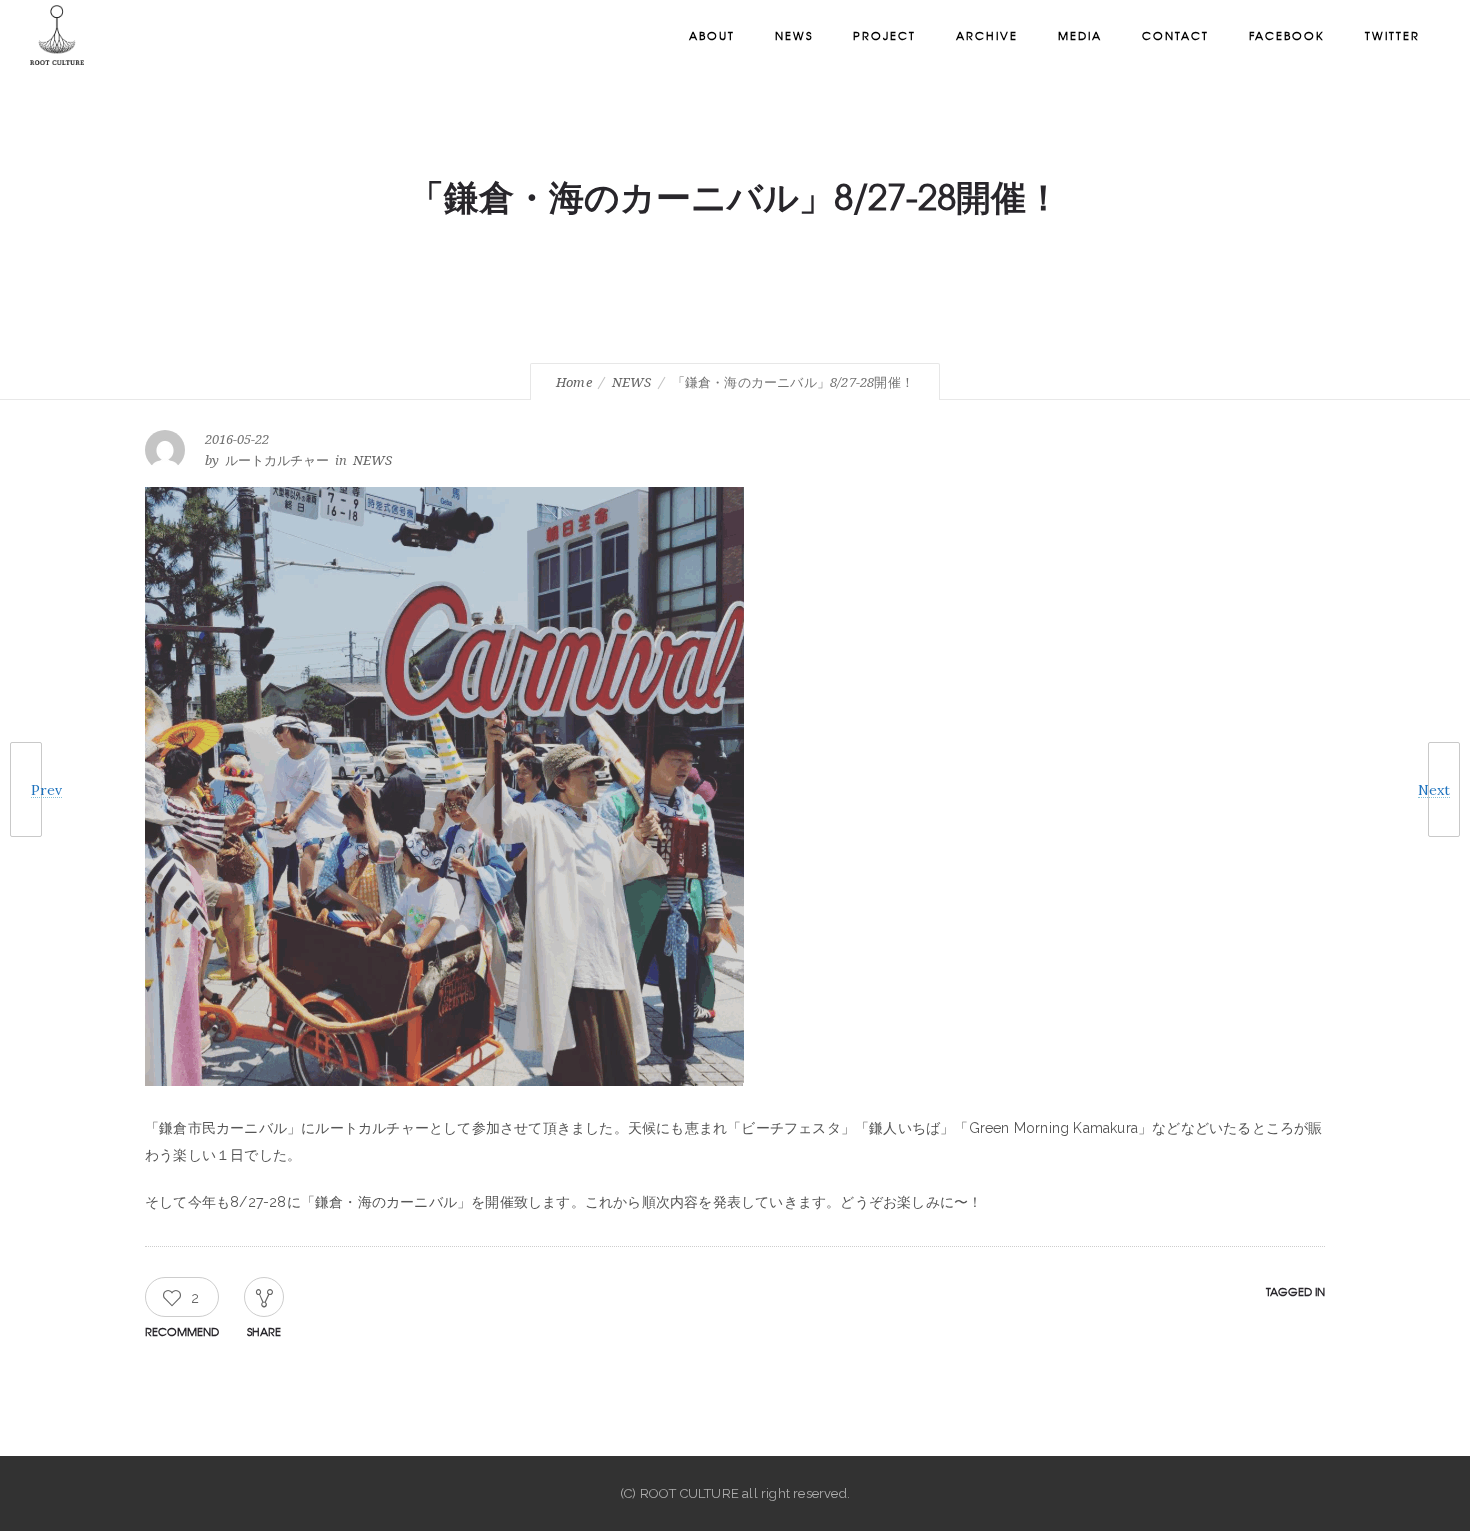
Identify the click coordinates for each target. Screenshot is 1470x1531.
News (794, 35)
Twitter (1392, 35)
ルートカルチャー (277, 460)
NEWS (632, 382)
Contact (1175, 35)
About (712, 35)
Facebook (1287, 35)
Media (1080, 35)
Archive (987, 35)
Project (884, 35)
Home (574, 382)
